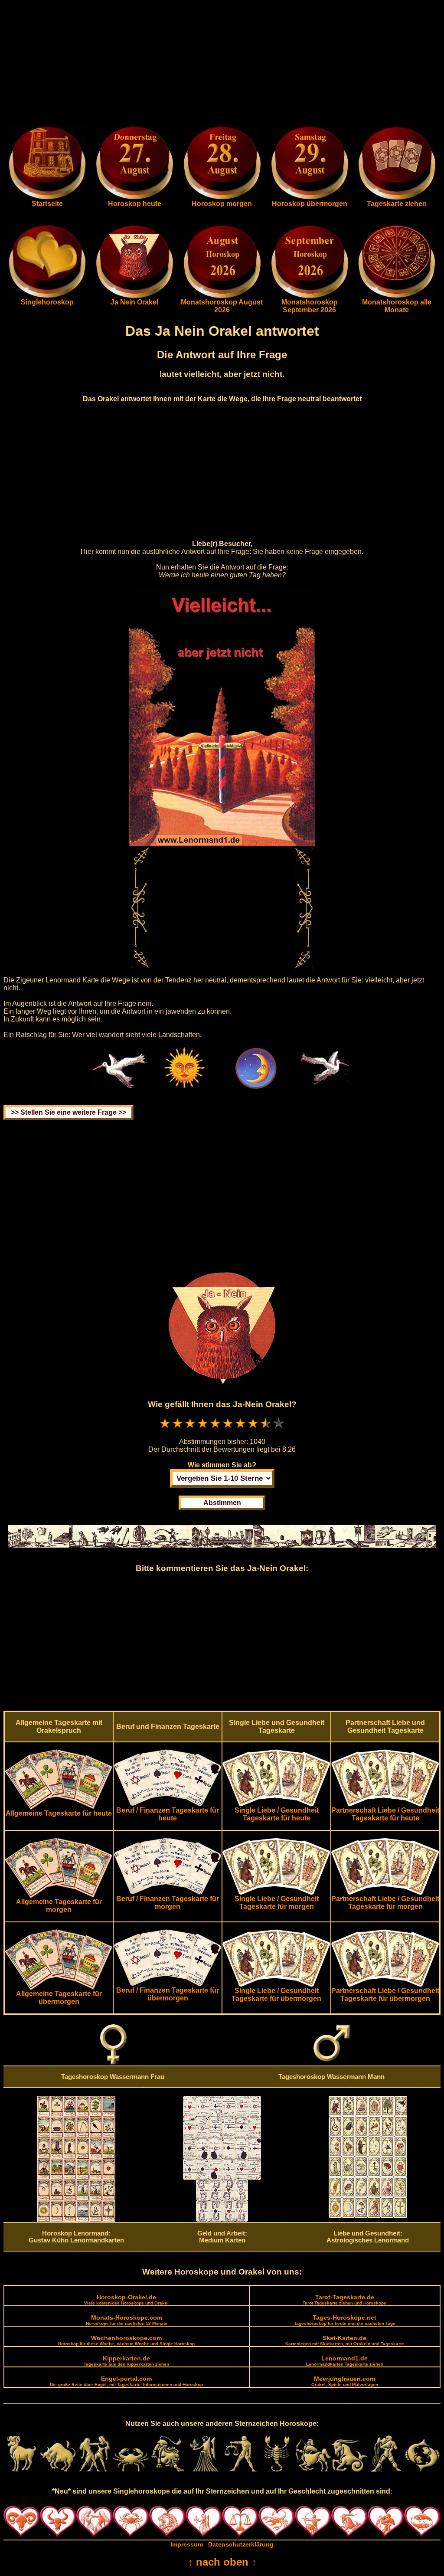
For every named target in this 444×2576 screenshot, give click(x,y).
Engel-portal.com (126, 2381)
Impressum (187, 2544)
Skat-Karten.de (345, 2340)
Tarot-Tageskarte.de (344, 2299)
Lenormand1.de (345, 2361)
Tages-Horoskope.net (345, 2320)
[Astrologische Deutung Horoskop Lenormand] (76, 2220)
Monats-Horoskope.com (127, 2320)
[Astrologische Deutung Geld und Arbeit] (222, 2219)
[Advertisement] (222, 64)
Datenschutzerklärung (241, 2544)
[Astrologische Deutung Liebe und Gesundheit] (368, 2216)
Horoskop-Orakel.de (126, 2299)
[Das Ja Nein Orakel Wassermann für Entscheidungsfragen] (134, 296)
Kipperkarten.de (126, 2361)
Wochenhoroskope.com (126, 2340)
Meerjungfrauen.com (345, 2381)
